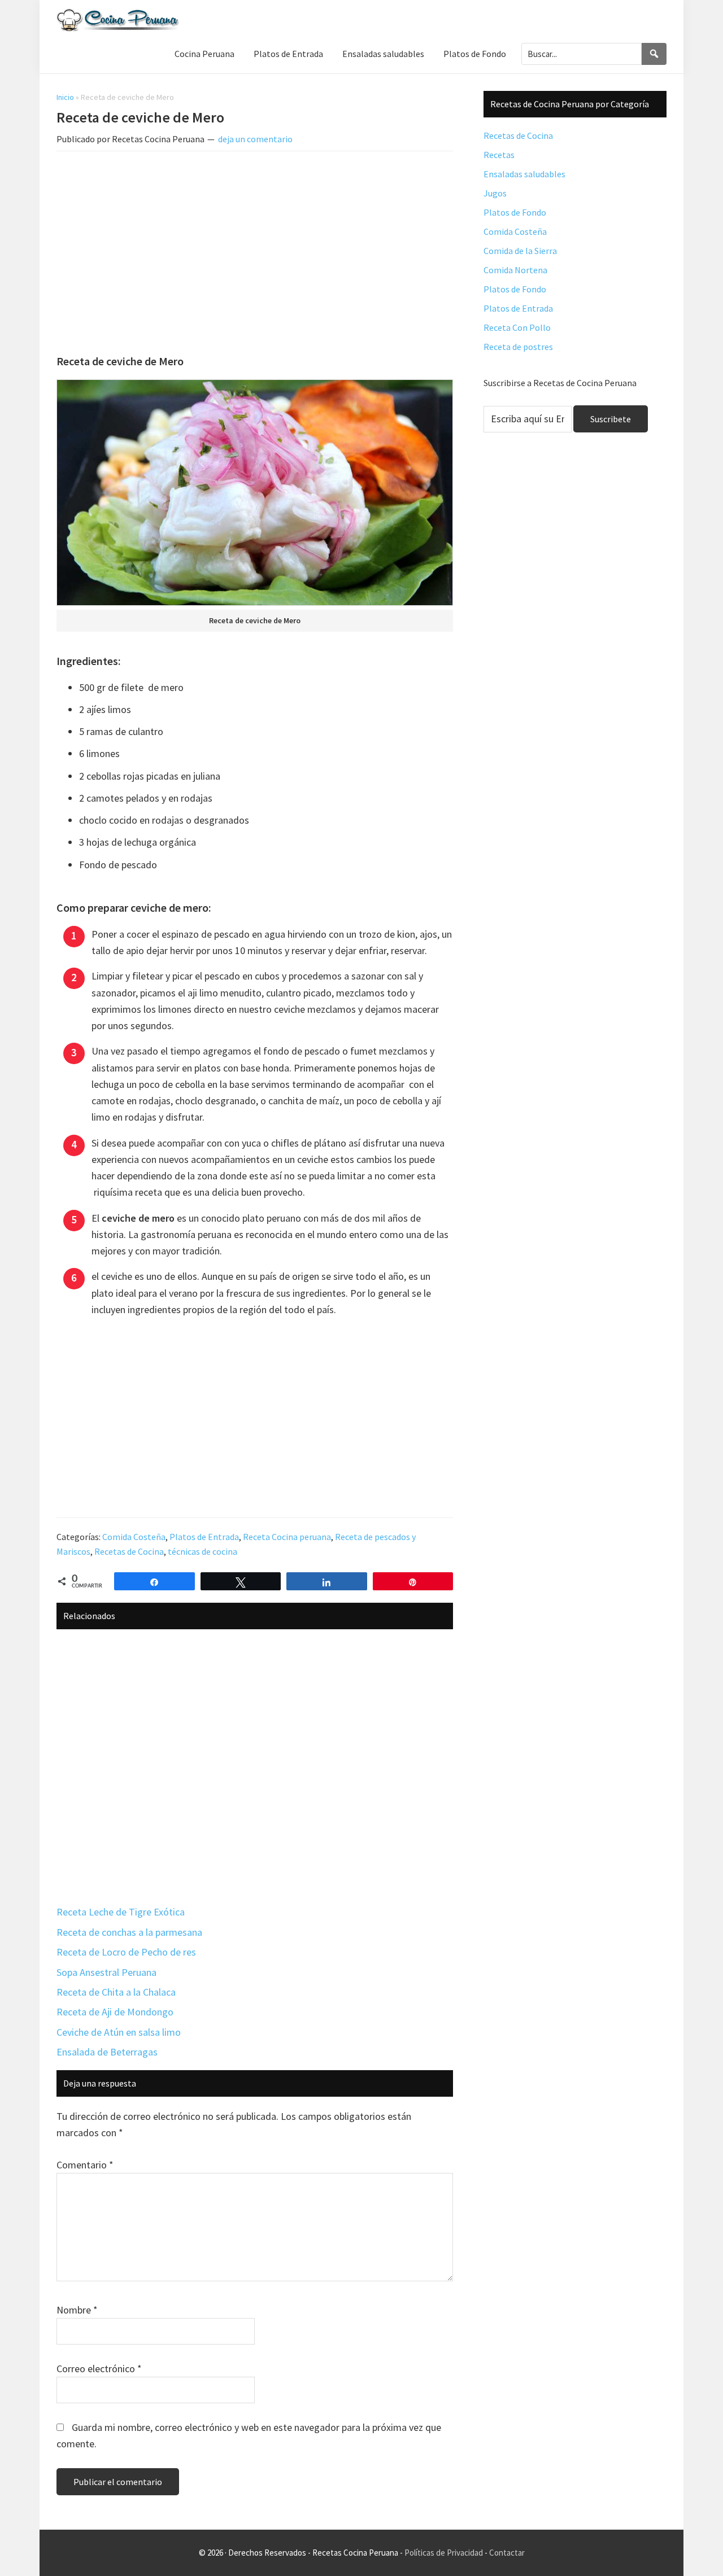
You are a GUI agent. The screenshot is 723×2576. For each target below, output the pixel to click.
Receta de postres (518, 347)
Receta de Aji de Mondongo (115, 2012)
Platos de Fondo (515, 212)
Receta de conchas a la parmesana (129, 1932)
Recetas (499, 155)
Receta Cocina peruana (287, 1537)
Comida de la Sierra (520, 251)
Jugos (495, 193)
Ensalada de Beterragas (107, 2052)
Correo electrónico (99, 2369)
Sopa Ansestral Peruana (106, 1972)
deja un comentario (255, 139)
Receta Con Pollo (517, 327)
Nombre (77, 2310)
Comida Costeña (134, 1537)
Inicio (65, 97)
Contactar (507, 2553)
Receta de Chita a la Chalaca (116, 1992)
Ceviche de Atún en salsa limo (119, 2032)
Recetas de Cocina (129, 1551)
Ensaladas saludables (524, 174)
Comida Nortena (515, 270)
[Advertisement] (255, 244)
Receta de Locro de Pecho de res (126, 1952)
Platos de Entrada (204, 1537)
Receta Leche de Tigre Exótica (121, 1912)
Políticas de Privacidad (444, 2553)
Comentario (85, 2165)
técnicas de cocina (202, 1551)
